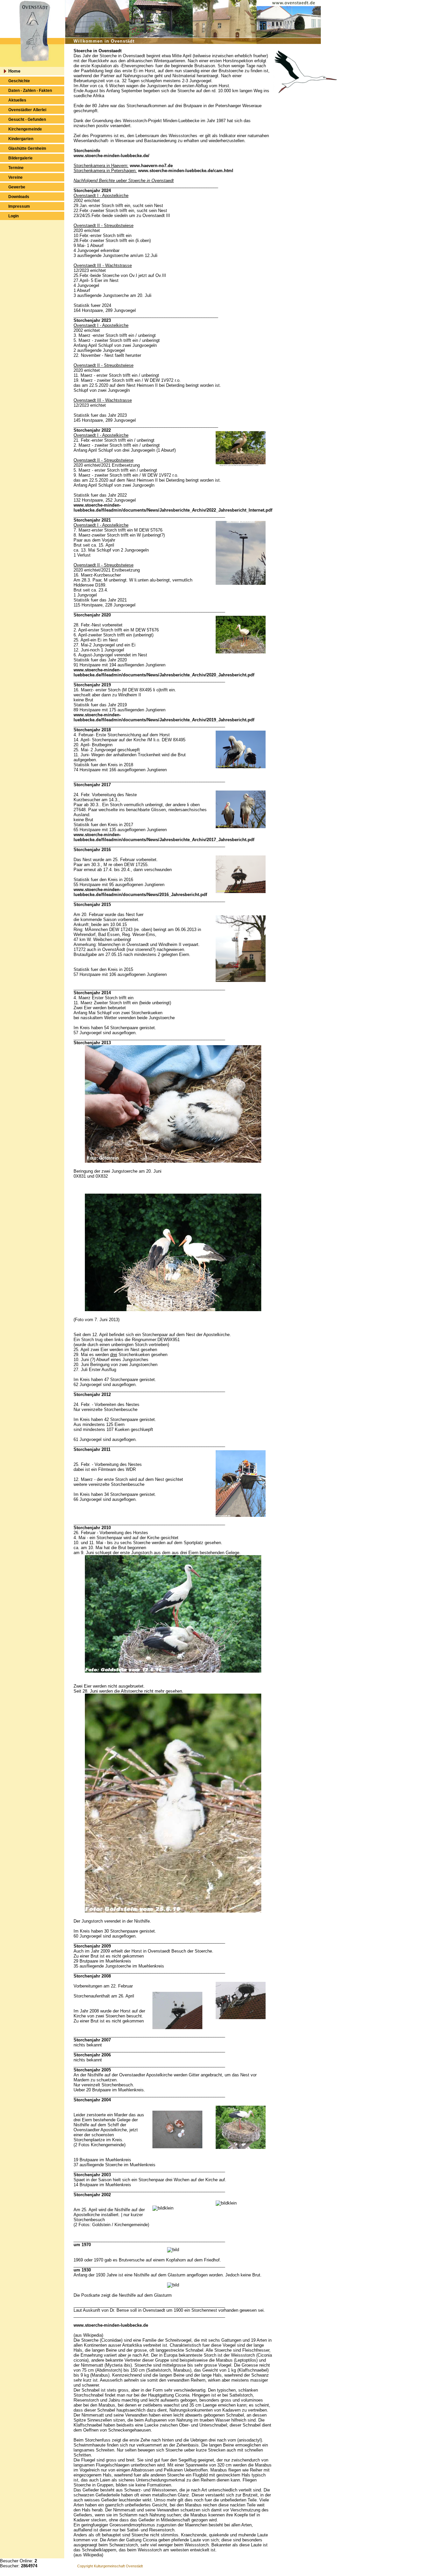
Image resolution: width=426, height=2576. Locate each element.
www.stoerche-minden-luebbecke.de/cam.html (186, 171)
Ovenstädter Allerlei (27, 110)
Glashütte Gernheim (27, 148)
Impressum (19, 206)
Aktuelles (17, 100)
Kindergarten (21, 139)
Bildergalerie (20, 158)
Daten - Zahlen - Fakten (30, 91)
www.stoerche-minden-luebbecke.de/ (111, 156)
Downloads (19, 197)
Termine (16, 168)
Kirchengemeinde (25, 129)
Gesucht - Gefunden (27, 119)
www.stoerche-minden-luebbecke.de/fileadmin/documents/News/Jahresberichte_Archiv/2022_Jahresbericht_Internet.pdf (173, 508)
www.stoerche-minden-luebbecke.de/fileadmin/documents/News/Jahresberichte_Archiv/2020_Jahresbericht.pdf (164, 672)
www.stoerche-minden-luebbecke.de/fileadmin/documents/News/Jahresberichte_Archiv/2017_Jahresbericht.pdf (164, 837)
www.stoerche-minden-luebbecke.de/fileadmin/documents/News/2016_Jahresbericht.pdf (140, 892)
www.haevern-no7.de (151, 166)
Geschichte (19, 81)
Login (13, 216)
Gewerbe (17, 187)
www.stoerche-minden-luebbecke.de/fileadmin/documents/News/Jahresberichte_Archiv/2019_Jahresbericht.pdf (164, 717)
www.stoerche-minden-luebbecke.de (111, 2325)
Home (14, 71)
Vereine (15, 177)
